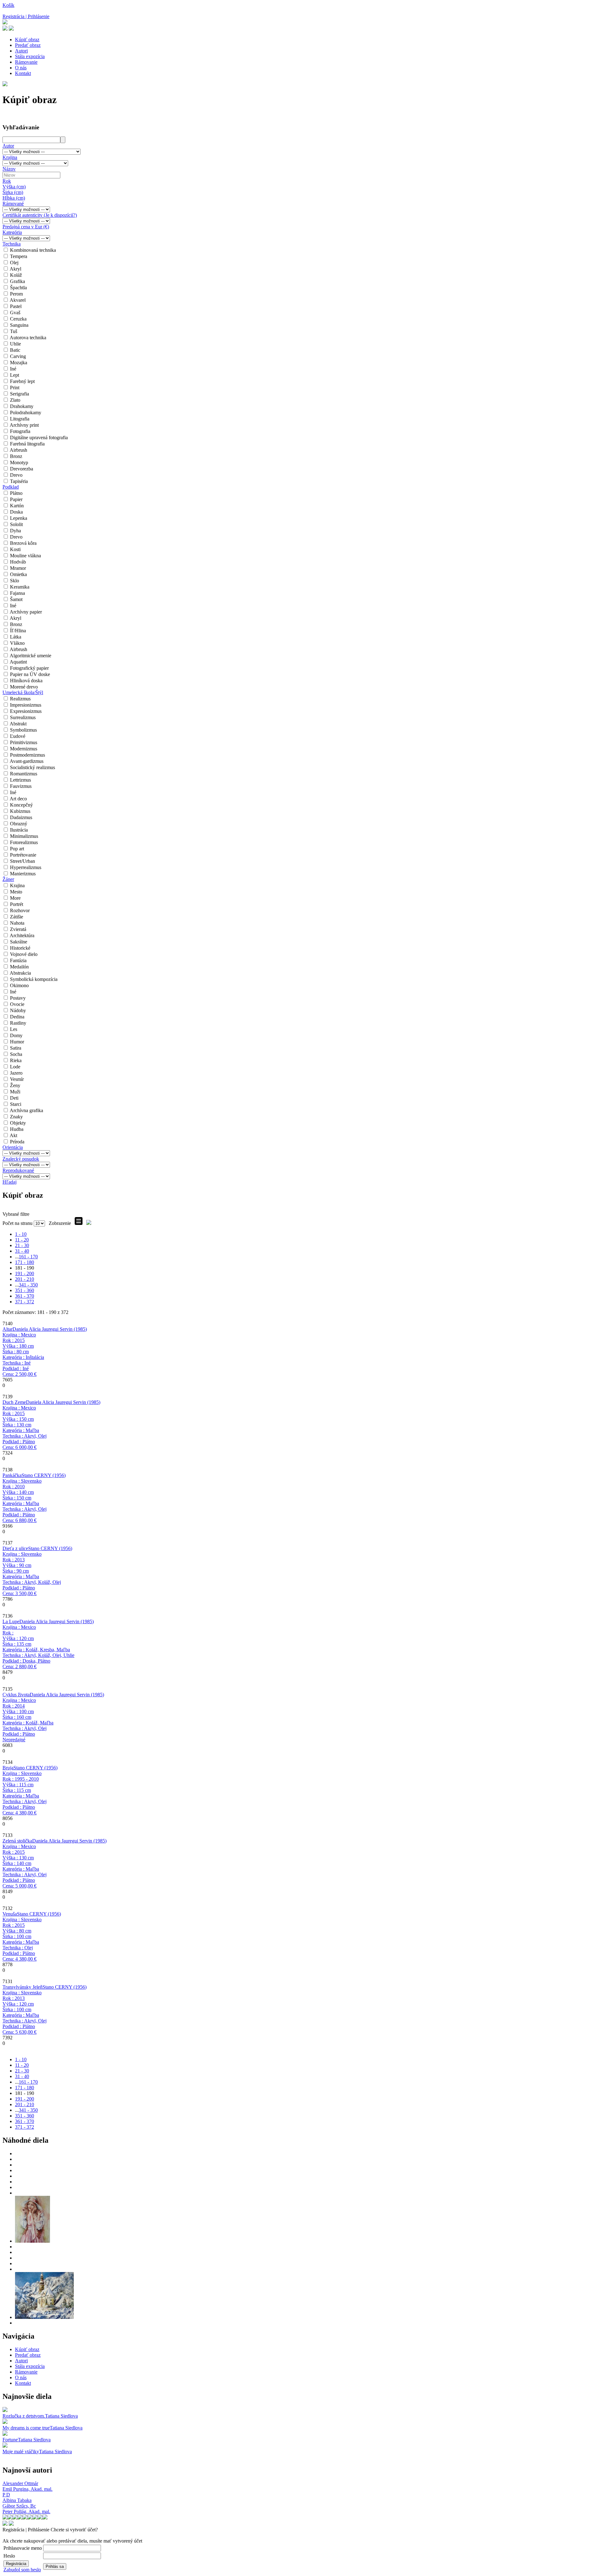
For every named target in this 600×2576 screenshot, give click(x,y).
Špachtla (18, 288)
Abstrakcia (20, 973)
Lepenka (19, 518)
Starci (16, 1104)
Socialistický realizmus (32, 767)
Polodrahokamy (26, 413)
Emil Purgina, (27, 2489)
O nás (21, 68)
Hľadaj (10, 1182)
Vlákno (17, 643)
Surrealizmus (23, 717)
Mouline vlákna (25, 556)
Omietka (18, 574)
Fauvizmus (21, 786)
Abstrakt (18, 724)
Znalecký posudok (21, 1159)
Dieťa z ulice (15, 1548)
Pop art (17, 849)
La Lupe (11, 1621)
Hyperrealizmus (26, 867)
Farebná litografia (27, 444)
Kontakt (23, 73)
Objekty (18, 1123)
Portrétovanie (23, 855)
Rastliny (18, 1023)
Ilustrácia (19, 830)
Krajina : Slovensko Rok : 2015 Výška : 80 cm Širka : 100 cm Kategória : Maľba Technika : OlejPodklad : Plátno (22, 1939)
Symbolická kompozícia (34, 979)
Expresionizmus (26, 711)
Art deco (18, 799)
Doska (16, 512)
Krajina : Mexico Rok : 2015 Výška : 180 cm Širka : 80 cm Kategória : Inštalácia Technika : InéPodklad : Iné (23, 1354)
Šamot (16, 599)
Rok (7, 181)
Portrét (17, 904)
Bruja (8, 1768)
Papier (16, 499)
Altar (7, 1329)
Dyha (15, 531)
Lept (15, 375)
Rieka (16, 1060)
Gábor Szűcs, (19, 2506)
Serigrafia (20, 394)
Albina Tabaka (17, 2500)
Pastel (16, 306)
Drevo (16, 475)
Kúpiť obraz (27, 40)
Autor (8, 146)
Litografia (20, 419)
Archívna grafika (26, 1110)
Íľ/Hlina (18, 631)
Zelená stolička (17, 1841)
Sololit (16, 524)
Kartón (17, 506)
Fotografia (20, 431)
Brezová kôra (23, 543)
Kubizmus (20, 811)
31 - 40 (22, 1251)
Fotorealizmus (24, 842)
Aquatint (18, 662)
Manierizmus (23, 874)
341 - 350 (28, 1285)
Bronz (16, 456)
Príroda (17, 1142)
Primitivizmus (24, 742)
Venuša (10, 1914)
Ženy (15, 1085)
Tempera (19, 256)
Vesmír (17, 1079)
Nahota (17, 923)
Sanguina (19, 325)
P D (6, 2495)
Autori (21, 51)
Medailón (19, 967)
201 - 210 (25, 1279)
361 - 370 (25, 1296)
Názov (9, 169)
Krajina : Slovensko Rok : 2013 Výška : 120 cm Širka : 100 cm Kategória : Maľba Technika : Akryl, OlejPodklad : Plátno (25, 2012)
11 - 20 (22, 1240)
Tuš (14, 331)
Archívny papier (26, 612)
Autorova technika (28, 338)
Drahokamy (22, 406)
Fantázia (18, 960)
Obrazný (19, 824)
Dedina (17, 1017)
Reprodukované (18, 1170)
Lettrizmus (20, 780)
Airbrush (18, 450)
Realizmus (20, 699)
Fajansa (17, 593)
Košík (8, 5)
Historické (20, 948)
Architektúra (22, 935)
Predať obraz (28, 45)
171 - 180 (25, 1262)
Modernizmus (24, 749)
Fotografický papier (29, 668)
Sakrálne (19, 942)
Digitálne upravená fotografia (39, 438)
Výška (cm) (14, 187)
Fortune (10, 2440)
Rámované (13, 204)
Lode (15, 1067)
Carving (18, 356)
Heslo (9, 2556)
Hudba (17, 1129)
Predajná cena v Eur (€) (26, 227)
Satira (16, 1048)
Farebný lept (22, 381)
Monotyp (19, 462)
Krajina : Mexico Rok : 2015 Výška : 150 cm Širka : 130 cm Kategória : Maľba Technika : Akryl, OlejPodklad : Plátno (25, 1427)
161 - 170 (28, 1257)
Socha (16, 1054)
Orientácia (13, 1147)
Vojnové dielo (24, 954)
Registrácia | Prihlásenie (26, 16)
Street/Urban (22, 861)
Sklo (15, 581)
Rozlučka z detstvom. (24, 2416)
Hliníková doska (26, 681)
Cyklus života (16, 1695)
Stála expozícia (30, 56)
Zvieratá (18, 929)
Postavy (18, 998)
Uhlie (15, 344)
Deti (14, 1098)
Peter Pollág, (26, 2511)
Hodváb (18, 562)
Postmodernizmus (27, 755)
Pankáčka (12, 1475)
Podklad (11, 487)
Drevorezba (22, 469)
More (15, 898)
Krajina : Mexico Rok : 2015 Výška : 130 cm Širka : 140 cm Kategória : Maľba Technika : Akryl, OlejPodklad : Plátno (25, 1866)
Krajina (10, 157)
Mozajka (19, 363)
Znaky (16, 1117)
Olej (14, 263)
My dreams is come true (26, 2428)
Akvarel (18, 300)
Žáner (8, 879)
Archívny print (24, 425)
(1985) (50, 1329)
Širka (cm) (13, 192)
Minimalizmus (24, 836)
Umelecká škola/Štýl (23, 692)
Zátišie (17, 917)
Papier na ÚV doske (30, 674)
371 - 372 (25, 1302)
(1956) (44, 1475)
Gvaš (15, 313)
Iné (13, 369)
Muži (15, 1092)
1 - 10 (21, 1234)
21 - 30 (22, 1245)
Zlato (15, 400)
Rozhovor (20, 910)
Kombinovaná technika (33, 250)
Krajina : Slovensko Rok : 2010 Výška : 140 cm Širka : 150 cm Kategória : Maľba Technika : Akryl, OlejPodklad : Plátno (25, 1501)
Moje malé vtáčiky (21, 2452)
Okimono (19, 985)
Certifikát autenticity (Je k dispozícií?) (40, 215)
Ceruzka (18, 319)
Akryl (15, 269)
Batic (15, 350)
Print (15, 388)
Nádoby (18, 1010)
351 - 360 (25, 1290)
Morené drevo (24, 687)
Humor (17, 1042)
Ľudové (18, 736)
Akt (13, 1135)
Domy (16, 1035)
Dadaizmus (21, 817)
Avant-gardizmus (27, 761)
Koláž (16, 275)
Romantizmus (24, 774)
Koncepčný (21, 805)
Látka (16, 637)
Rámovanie (26, 62)
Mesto (16, 892)
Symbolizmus (23, 730)
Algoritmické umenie (30, 656)
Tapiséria (19, 481)
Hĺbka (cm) (14, 198)
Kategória (12, 232)
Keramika (20, 587)
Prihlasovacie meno (23, 2548)
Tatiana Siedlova (61, 2416)
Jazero (16, 1073)
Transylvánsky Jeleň (22, 1987)
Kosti (15, 549)
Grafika (17, 281)
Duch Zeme (14, 1402)
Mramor (18, 568)
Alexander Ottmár (20, 2483)
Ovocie (17, 1004)
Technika (12, 244)
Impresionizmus (26, 705)
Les (14, 1029)
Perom (16, 294)
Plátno (16, 493)
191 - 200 (25, 1273)
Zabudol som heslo (22, 2570)
